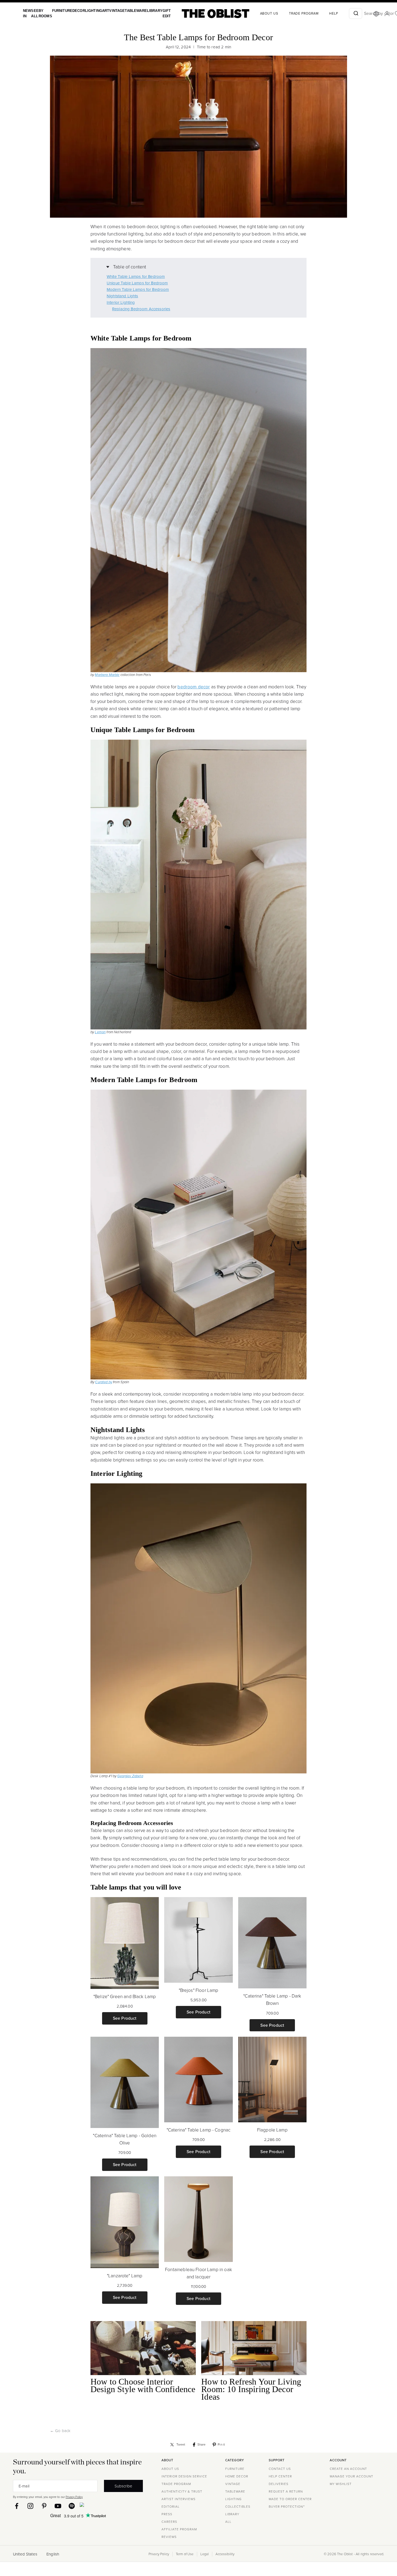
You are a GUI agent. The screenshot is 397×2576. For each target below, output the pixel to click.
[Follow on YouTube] (58, 2506)
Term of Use (185, 2554)
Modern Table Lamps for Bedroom (138, 289)
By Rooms (43, 13)
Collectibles (238, 2507)
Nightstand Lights (122, 296)
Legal (205, 2554)
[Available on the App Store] (106, 2506)
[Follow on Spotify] (72, 2506)
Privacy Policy (74, 2497)
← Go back (60, 2431)
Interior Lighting (121, 302)
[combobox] (344, 14)
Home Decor (237, 2476)
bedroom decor (194, 687)
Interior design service (184, 2476)
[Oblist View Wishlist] (386, 14)
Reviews (169, 2537)
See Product (125, 2018)
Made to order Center (290, 2499)
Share (202, 2444)
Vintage (110, 11)
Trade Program (292, 14)
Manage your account (351, 2476)
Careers (169, 2522)
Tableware (127, 11)
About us (258, 14)
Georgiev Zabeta (130, 1776)
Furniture (59, 11)
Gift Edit (156, 13)
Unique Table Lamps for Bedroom (137, 283)
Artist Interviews (179, 2499)
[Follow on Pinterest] (44, 2506)
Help (322, 14)
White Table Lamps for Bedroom (136, 277)
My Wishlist (341, 2484)
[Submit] (344, 14)
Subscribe (123, 2486)
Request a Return (286, 2491)
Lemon (100, 1032)
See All (34, 13)
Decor (75, 11)
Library (145, 11)
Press (167, 2514)
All (228, 2522)
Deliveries (279, 2484)
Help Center (280, 2476)
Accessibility (225, 2554)
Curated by (104, 1382)
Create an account (348, 2469)
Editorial (171, 2507)
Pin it (221, 2444)
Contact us (280, 2469)
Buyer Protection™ (287, 2507)
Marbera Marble (107, 675)
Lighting (88, 11)
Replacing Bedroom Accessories (141, 309)
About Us (170, 2469)
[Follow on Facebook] (17, 2506)
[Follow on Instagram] (30, 2506)
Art (100, 11)
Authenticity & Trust (182, 2491)
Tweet (181, 2444)
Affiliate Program (179, 2529)
